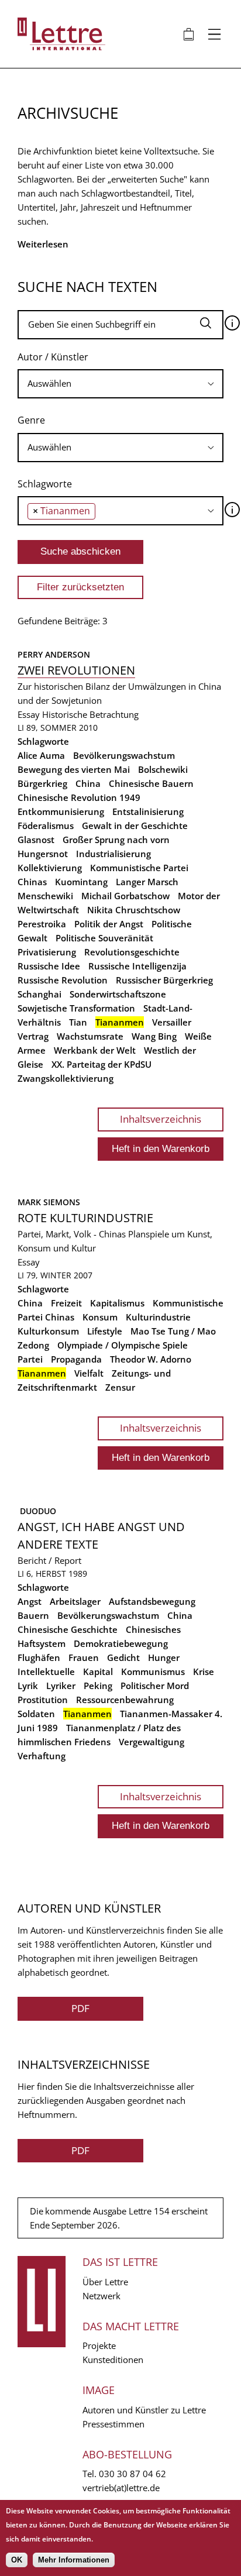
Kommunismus (153, 1672)
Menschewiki (45, 896)
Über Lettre (105, 2282)
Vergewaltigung (152, 1742)
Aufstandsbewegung (152, 1601)
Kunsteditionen (113, 2360)
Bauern (33, 1615)
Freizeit (66, 1303)
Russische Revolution (63, 980)
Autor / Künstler (53, 357)
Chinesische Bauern (151, 783)
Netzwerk (101, 2296)
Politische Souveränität (104, 938)
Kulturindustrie (158, 1317)
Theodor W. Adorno (151, 1359)
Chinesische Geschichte (68, 1629)
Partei (30, 1359)
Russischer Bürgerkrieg (164, 980)
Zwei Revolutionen (76, 670)
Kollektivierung (50, 868)
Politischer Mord (155, 1686)
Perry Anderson (54, 654)
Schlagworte (45, 484)
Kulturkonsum (48, 1331)
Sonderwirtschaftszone (118, 994)
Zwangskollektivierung (66, 1078)
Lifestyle (105, 1331)
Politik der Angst (109, 924)
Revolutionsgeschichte (132, 952)
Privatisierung (47, 952)
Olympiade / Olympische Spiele (123, 1345)
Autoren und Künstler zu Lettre (144, 2410)
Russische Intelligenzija (137, 966)
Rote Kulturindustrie (85, 1218)
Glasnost (36, 840)
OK (17, 2560)
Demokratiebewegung (121, 1643)
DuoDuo (37, 1511)
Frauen (84, 1657)
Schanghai (39, 994)
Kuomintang (81, 882)
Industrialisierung (113, 854)
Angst (30, 1601)
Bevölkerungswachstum (124, 755)
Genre (31, 420)
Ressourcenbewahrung (125, 1700)
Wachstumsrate (90, 1036)
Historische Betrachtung (90, 714)
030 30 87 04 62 (132, 2474)
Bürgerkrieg (42, 783)
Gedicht (123, 1657)
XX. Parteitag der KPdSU (101, 1064)
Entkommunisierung (61, 811)
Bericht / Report (49, 1560)
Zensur (120, 1387)
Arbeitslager (75, 1601)
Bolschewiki (163, 769)
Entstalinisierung (148, 811)
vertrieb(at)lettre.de (121, 2488)
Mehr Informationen (74, 2560)
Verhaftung (42, 1756)
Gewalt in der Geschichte (135, 826)
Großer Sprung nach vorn (116, 840)
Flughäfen (39, 1657)
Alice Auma (41, 755)
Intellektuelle (46, 1672)
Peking (98, 1686)
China (88, 783)
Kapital (98, 1672)
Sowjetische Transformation (76, 1008)
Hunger (164, 1657)
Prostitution (43, 1700)
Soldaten (36, 1714)
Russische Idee (49, 966)
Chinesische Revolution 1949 (79, 797)
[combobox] (120, 384)
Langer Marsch (147, 882)
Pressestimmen (113, 2424)
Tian (78, 1022)
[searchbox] (120, 384)
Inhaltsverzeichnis (161, 1119)
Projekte (99, 2345)
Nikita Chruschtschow (134, 910)
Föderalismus (46, 826)
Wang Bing (154, 1036)
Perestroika (42, 924)
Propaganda (76, 1359)
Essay (29, 714)
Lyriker (61, 1686)
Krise (204, 1672)
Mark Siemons (49, 1202)
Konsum (100, 1317)
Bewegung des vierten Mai (74, 769)
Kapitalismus (117, 1303)
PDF (80, 2008)
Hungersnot (43, 854)
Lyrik (28, 1686)
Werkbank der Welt (95, 1050)
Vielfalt (89, 1373)
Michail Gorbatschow (125, 896)
